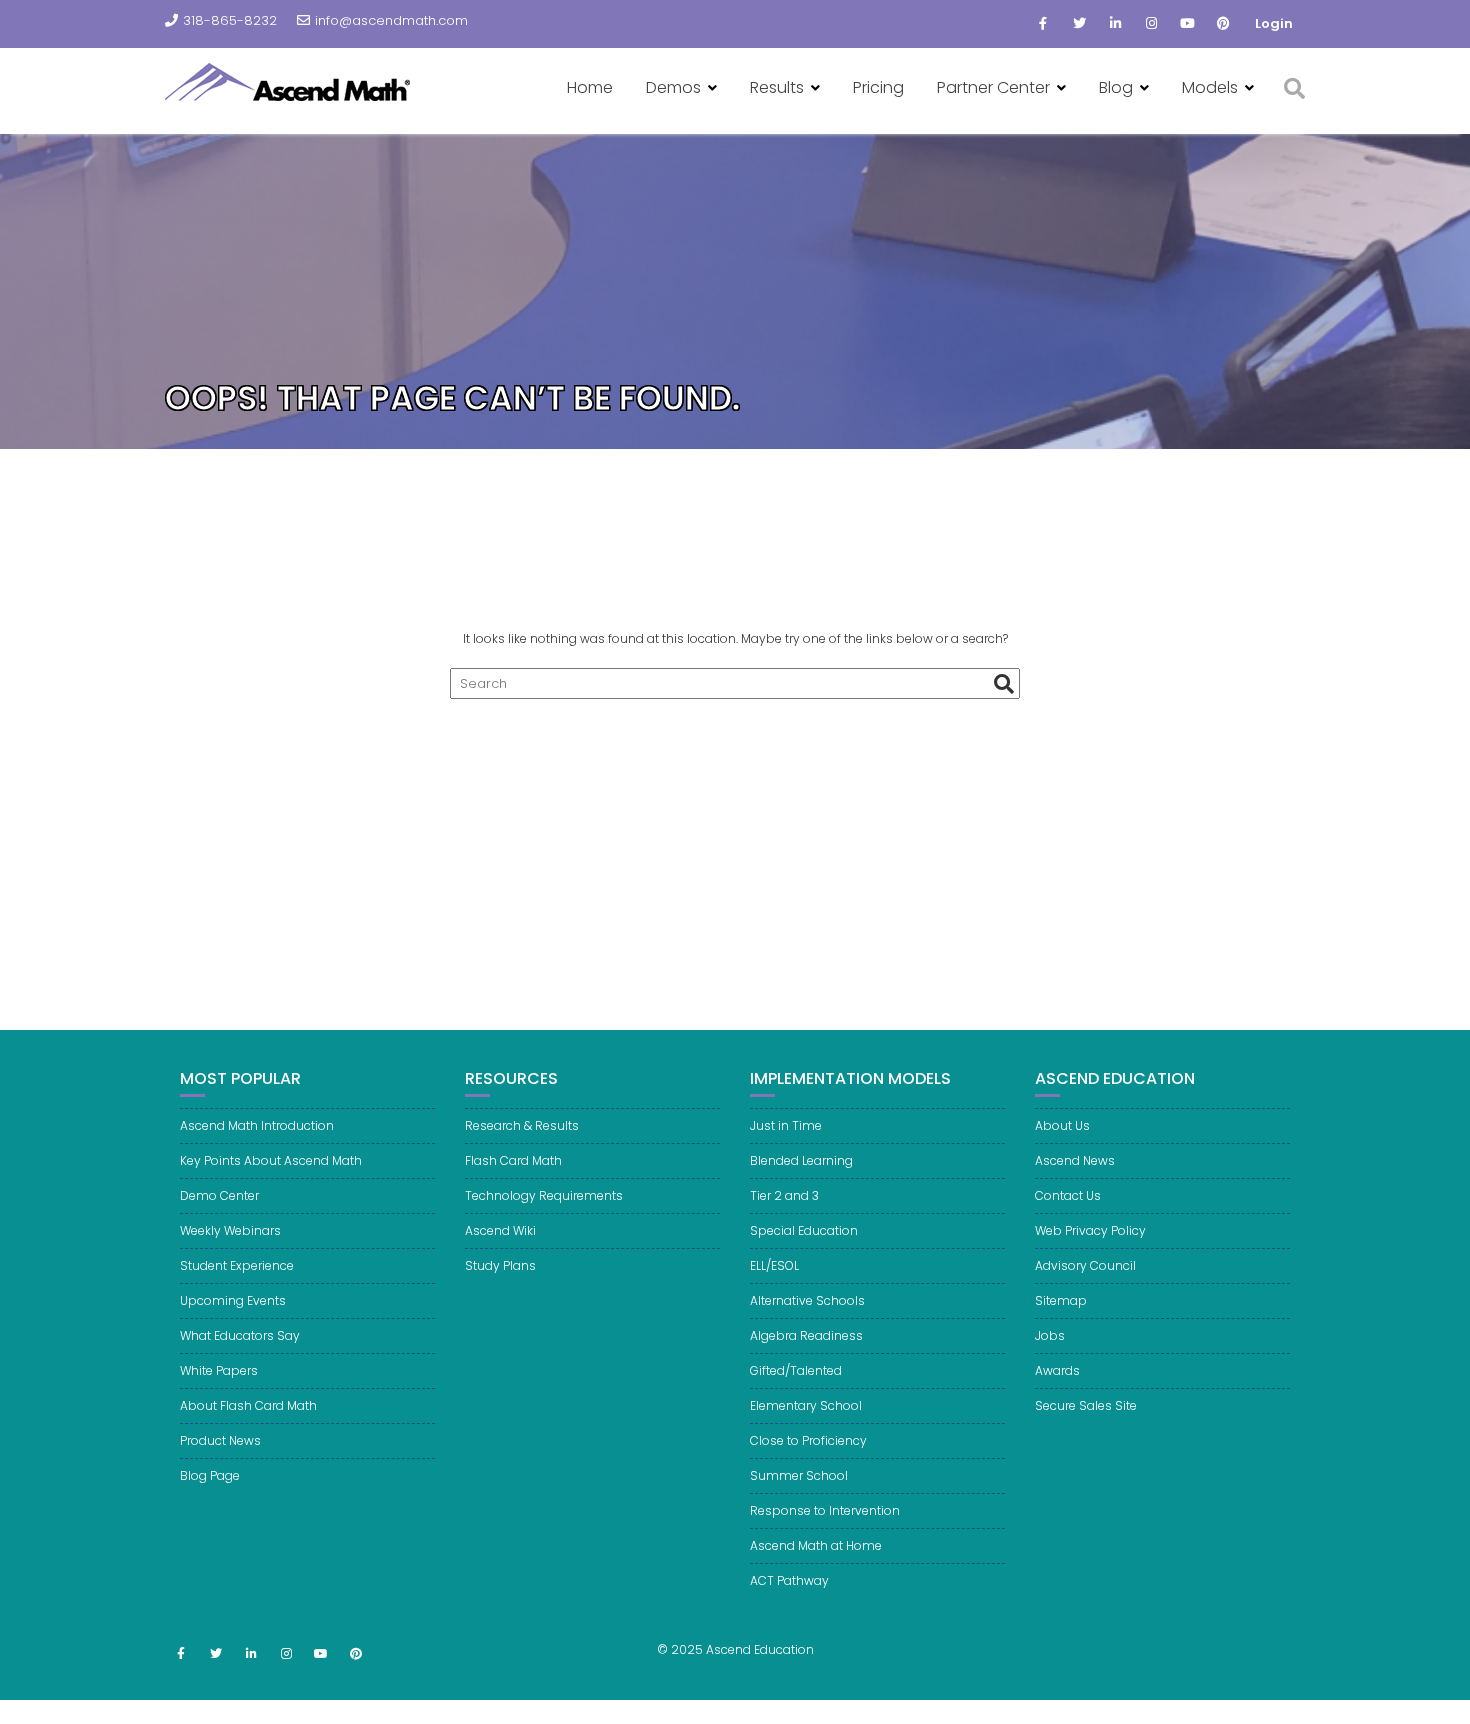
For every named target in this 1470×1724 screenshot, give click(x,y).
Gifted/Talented (796, 1370)
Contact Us (1068, 1195)
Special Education (804, 1230)
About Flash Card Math (248, 1405)
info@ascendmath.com (391, 20)
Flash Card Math (513, 1160)
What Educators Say (240, 1335)
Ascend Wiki (500, 1230)
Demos (673, 87)
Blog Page (210, 1475)
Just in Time (786, 1125)
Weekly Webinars (230, 1230)
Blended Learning (801, 1160)
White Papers (219, 1370)
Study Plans (500, 1265)
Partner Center (993, 87)
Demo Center (219, 1195)
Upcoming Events (233, 1300)
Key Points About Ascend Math (271, 1160)
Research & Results (522, 1125)
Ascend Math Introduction (257, 1125)
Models (1210, 87)
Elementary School (806, 1405)
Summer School (799, 1475)
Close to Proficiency (808, 1440)
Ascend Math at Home (816, 1545)
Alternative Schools (807, 1300)
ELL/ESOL (774, 1265)
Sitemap (1061, 1300)
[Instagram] (1151, 24)
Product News (220, 1440)
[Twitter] (1079, 24)
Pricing (878, 87)
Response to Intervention (825, 1510)
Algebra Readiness (806, 1335)
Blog (1116, 87)
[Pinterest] (1223, 24)
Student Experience (237, 1265)
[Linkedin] (1115, 24)
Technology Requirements (544, 1195)
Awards (1057, 1370)
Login (1274, 23)
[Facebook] (1043, 24)
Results (777, 87)
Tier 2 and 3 (784, 1195)
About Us (1062, 1125)
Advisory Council (1085, 1265)
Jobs (1050, 1335)
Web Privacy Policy (1090, 1230)
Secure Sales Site (1086, 1405)
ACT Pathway (789, 1580)
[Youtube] (1187, 24)
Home (590, 87)
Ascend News (1075, 1160)
